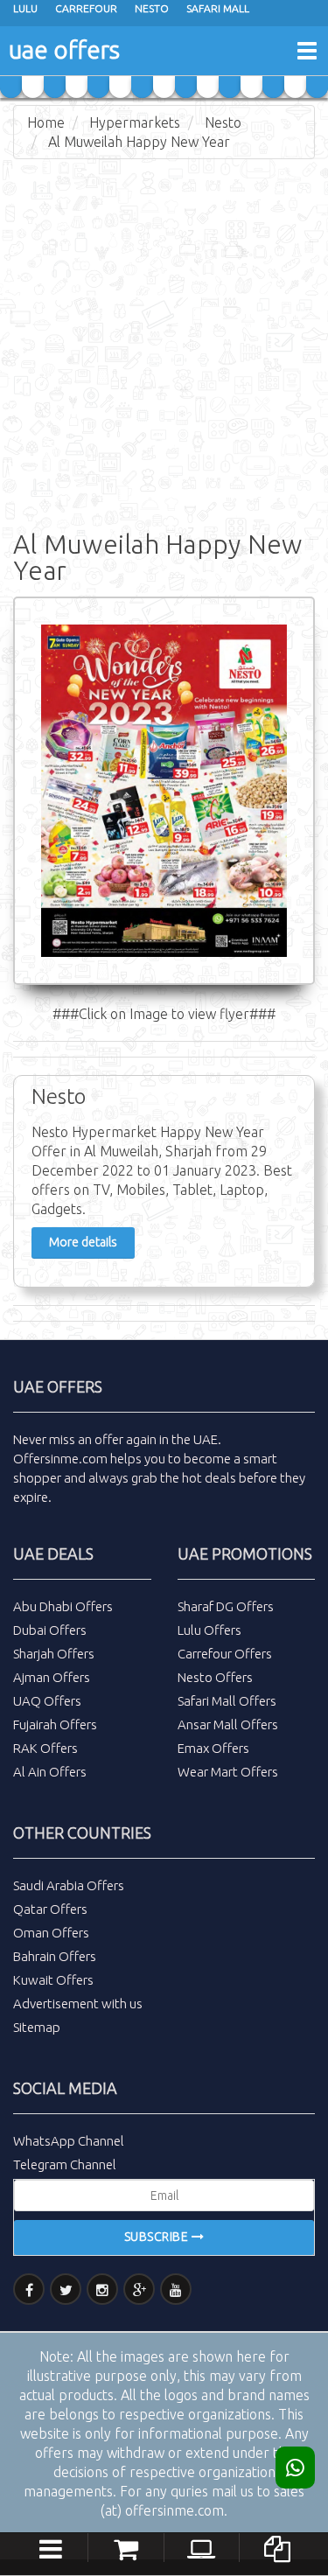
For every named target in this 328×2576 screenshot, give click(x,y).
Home (46, 122)
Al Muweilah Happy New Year (139, 142)
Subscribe (158, 2237)
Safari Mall (218, 8)
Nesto (152, 8)
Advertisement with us (78, 2004)
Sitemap (37, 2027)
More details (83, 1242)
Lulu (25, 8)
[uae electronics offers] (201, 2546)
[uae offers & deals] (277, 2546)
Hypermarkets (135, 122)
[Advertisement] (164, 341)
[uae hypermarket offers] (126, 2546)
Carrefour (86, 8)
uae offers (64, 49)
